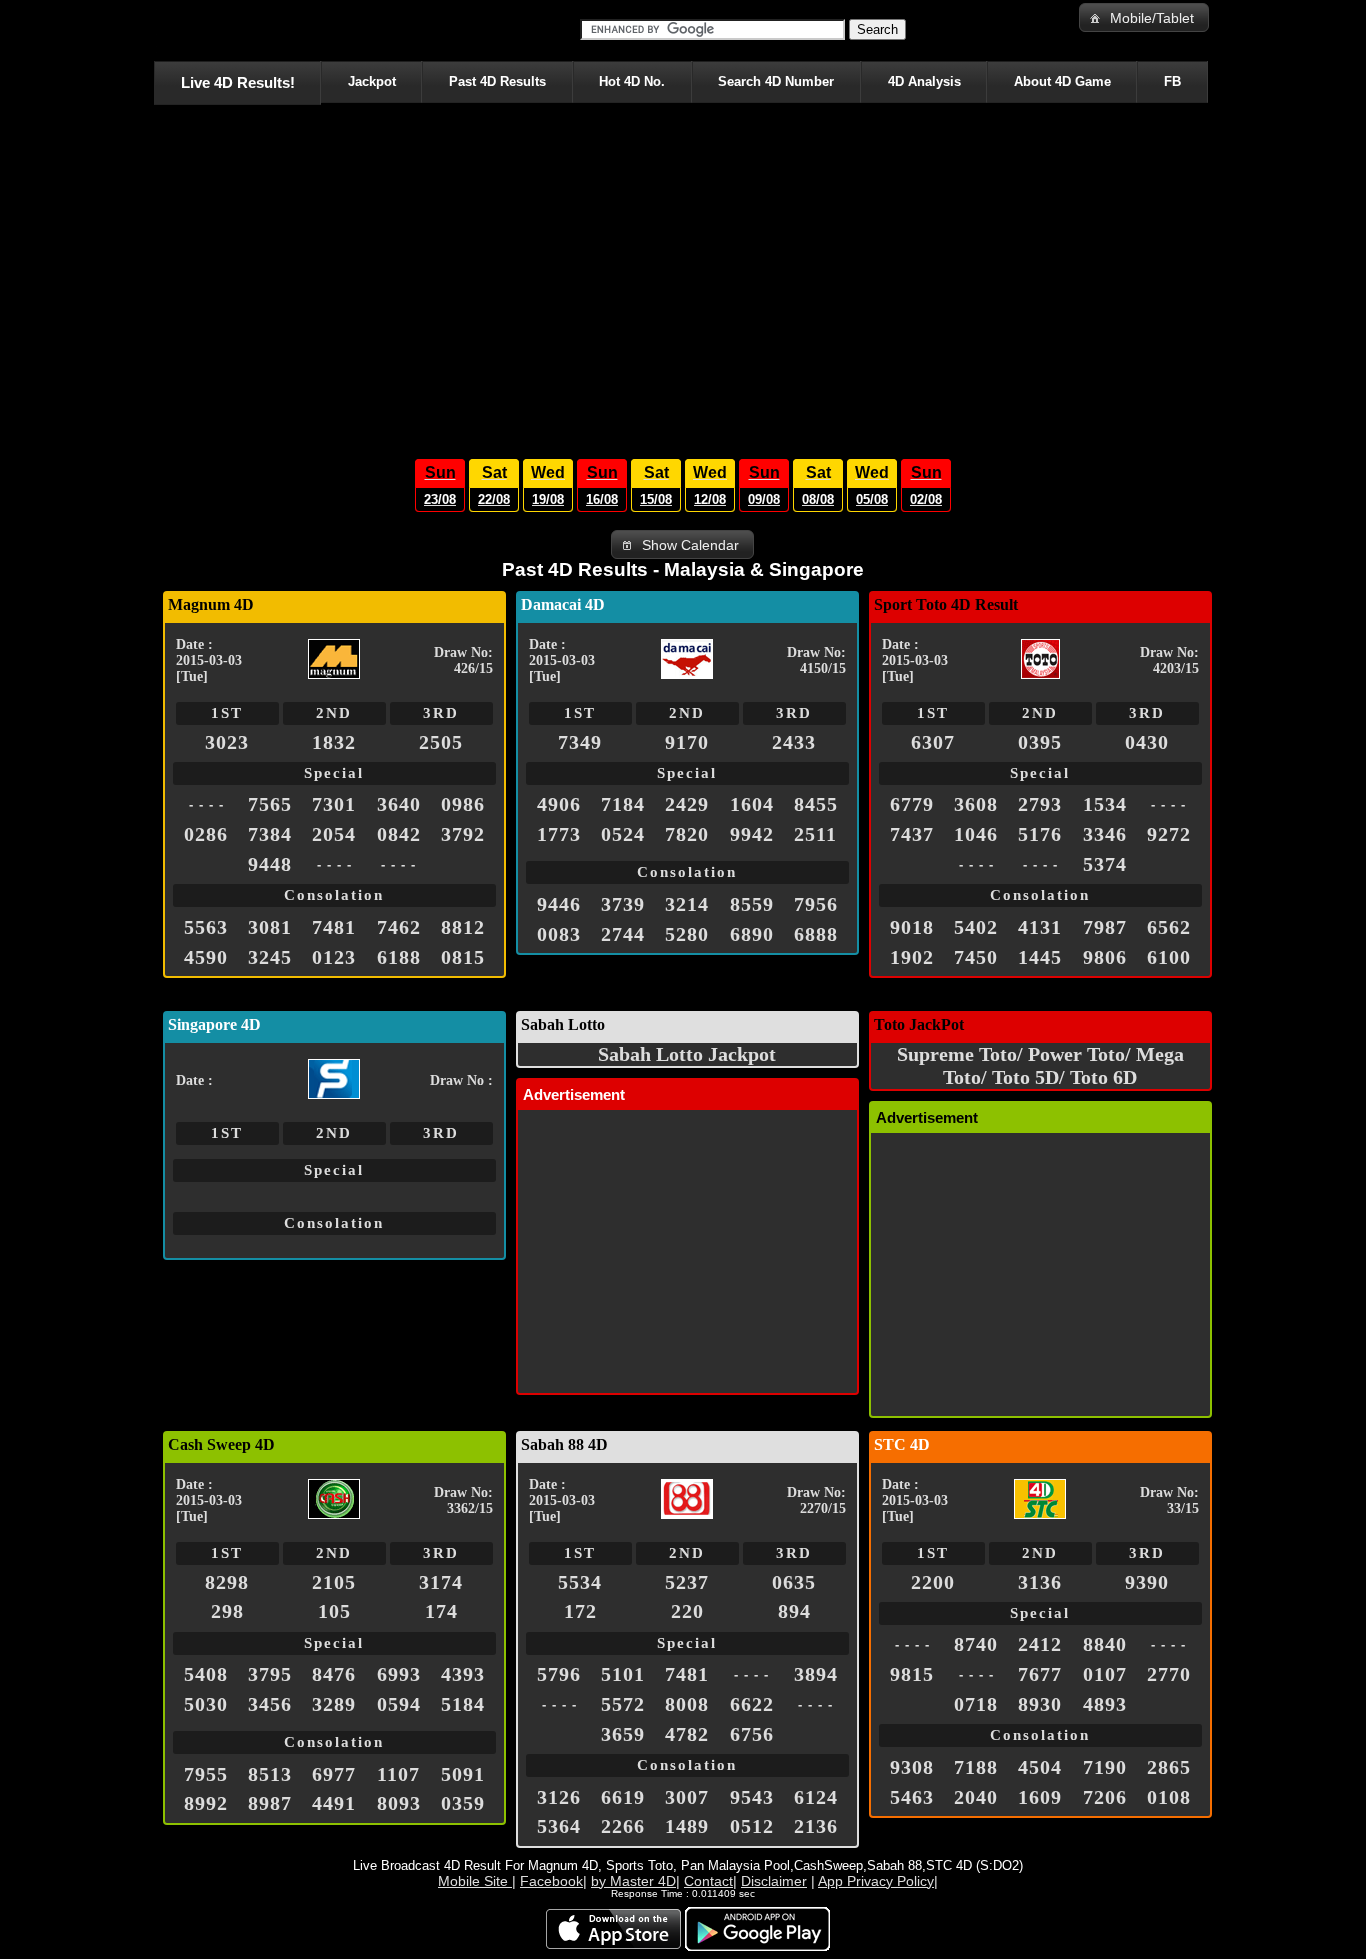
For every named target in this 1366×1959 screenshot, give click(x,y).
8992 (206, 1803)
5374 (1105, 864)
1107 (398, 1774)
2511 (815, 834)
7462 (399, 927)
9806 (1105, 957)
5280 (687, 934)
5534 (580, 1582)
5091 (463, 1774)
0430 (1147, 742)
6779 (912, 804)
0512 (752, 1826)
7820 (687, 834)
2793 (1040, 804)
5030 (206, 1704)
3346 (1105, 834)
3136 (1040, 1582)
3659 (623, 1734)
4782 (687, 1734)
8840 (1105, 1644)
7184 (623, 804)
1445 (1040, 957)
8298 (227, 1582)
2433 (794, 742)
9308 (912, 1767)
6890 (752, 934)
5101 (623, 1674)
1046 (976, 834)
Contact (708, 1881)
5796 (559, 1674)
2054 (334, 834)
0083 (559, 934)
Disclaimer (774, 1881)
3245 (270, 957)
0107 (1105, 1674)
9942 (752, 834)
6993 (399, 1674)
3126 (559, 1797)
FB (1172, 81)
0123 (334, 957)
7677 (1040, 1674)
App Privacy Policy (876, 1881)
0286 (206, 834)
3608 (976, 804)
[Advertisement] (683, 276)
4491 (334, 1803)
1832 (334, 742)
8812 (463, 927)
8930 (1040, 1704)
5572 (623, 1704)
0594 (399, 1704)
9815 (912, 1674)
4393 (463, 1674)
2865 (1169, 1767)
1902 (912, 957)
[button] (1144, 17)
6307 (933, 742)
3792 (463, 834)
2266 (623, 1826)
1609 (1040, 1797)
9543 (752, 1797)
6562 (1169, 927)
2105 (334, 1582)
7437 (912, 834)
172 (580, 1611)
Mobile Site (475, 1881)
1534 (1105, 804)
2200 (933, 1582)
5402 (976, 927)
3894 (816, 1674)
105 (334, 1611)
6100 (1169, 957)
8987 (270, 1803)
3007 (687, 1797)
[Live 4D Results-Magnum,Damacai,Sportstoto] (157, 30)
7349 (580, 742)
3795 (270, 1674)
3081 (270, 927)
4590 (206, 957)
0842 (399, 834)
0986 (463, 804)
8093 (399, 1803)
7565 (270, 804)
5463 (912, 1797)
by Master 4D (633, 1881)
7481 (334, 927)
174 (441, 1611)
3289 (334, 1704)
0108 (1169, 1797)
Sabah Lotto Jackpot (687, 1054)
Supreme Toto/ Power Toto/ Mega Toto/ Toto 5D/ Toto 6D (1040, 1065)
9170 (687, 742)
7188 (976, 1767)
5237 (687, 1582)
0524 (623, 834)
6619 (623, 1797)
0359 (463, 1803)
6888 (816, 934)
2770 (1169, 1674)
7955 (206, 1774)
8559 (752, 904)
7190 (1105, 1767)
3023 (227, 742)
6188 (399, 957)
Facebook (551, 1881)
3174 (441, 1582)
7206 (1105, 1797)
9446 (559, 904)
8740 (976, 1644)
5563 (206, 927)
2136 (816, 1826)
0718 (976, 1704)
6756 (752, 1734)
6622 (752, 1704)
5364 (559, 1826)
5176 (1040, 834)
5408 (206, 1674)
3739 (623, 904)
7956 (816, 904)
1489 (687, 1826)
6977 (334, 1774)
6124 (816, 1797)
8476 (334, 1674)
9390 (1147, 1582)
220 (687, 1611)
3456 (270, 1704)
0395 (1040, 742)
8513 (270, 1774)
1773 (559, 834)
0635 (794, 1582)
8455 (816, 804)
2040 (976, 1797)
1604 (752, 804)
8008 (687, 1704)
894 (794, 1611)
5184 (463, 1704)
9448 (270, 864)
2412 (1040, 1644)
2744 (623, 934)
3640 (399, 804)
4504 (1040, 1767)
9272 (1169, 834)
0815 (463, 957)
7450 (976, 957)
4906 (559, 804)
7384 (270, 834)
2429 (687, 804)
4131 (1040, 927)
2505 (441, 742)
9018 (912, 927)
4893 (1105, 1704)
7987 (1105, 927)
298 (227, 1611)
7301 (334, 804)
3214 (687, 904)
